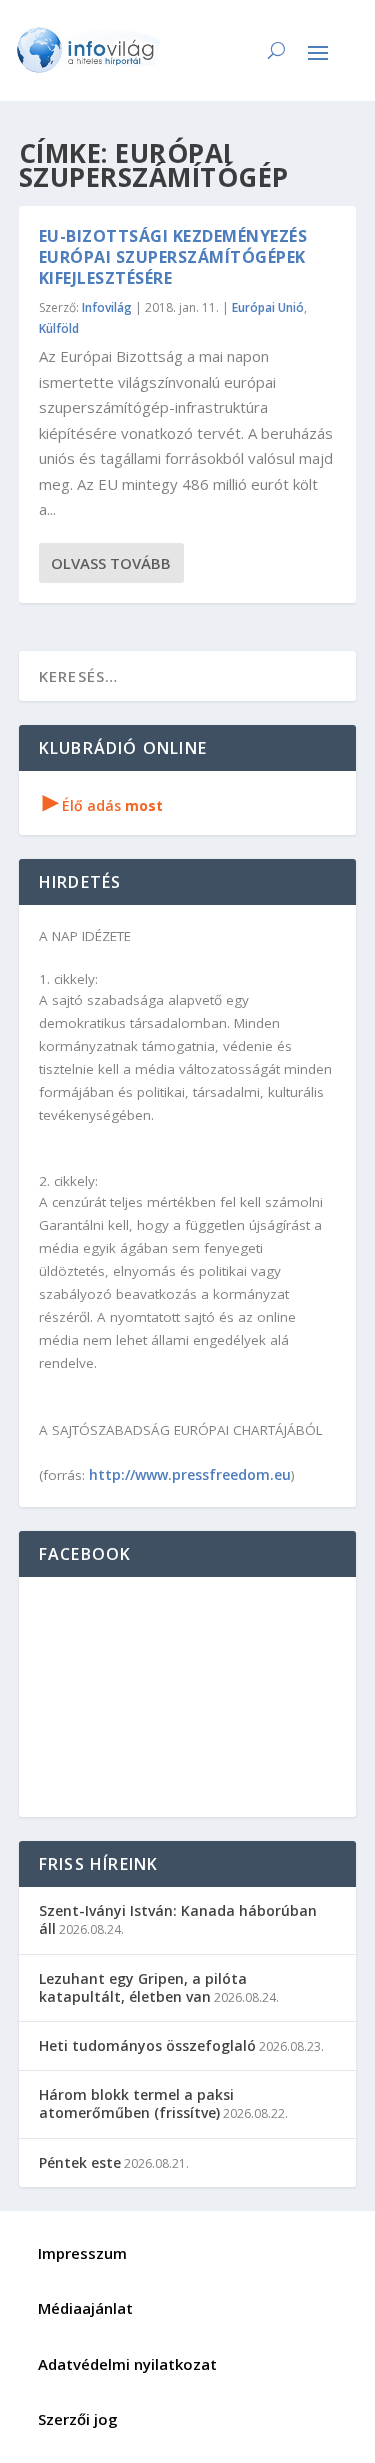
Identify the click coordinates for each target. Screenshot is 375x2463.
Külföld (59, 328)
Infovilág (107, 307)
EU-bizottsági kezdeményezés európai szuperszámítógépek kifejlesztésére (173, 257)
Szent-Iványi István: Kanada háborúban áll (178, 1919)
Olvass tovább (111, 563)
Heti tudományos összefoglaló (147, 2045)
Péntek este (80, 2162)
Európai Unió (268, 307)
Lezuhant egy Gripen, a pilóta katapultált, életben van (143, 1987)
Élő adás (103, 805)
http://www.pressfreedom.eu (190, 1474)
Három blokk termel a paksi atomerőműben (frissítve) (136, 2103)
